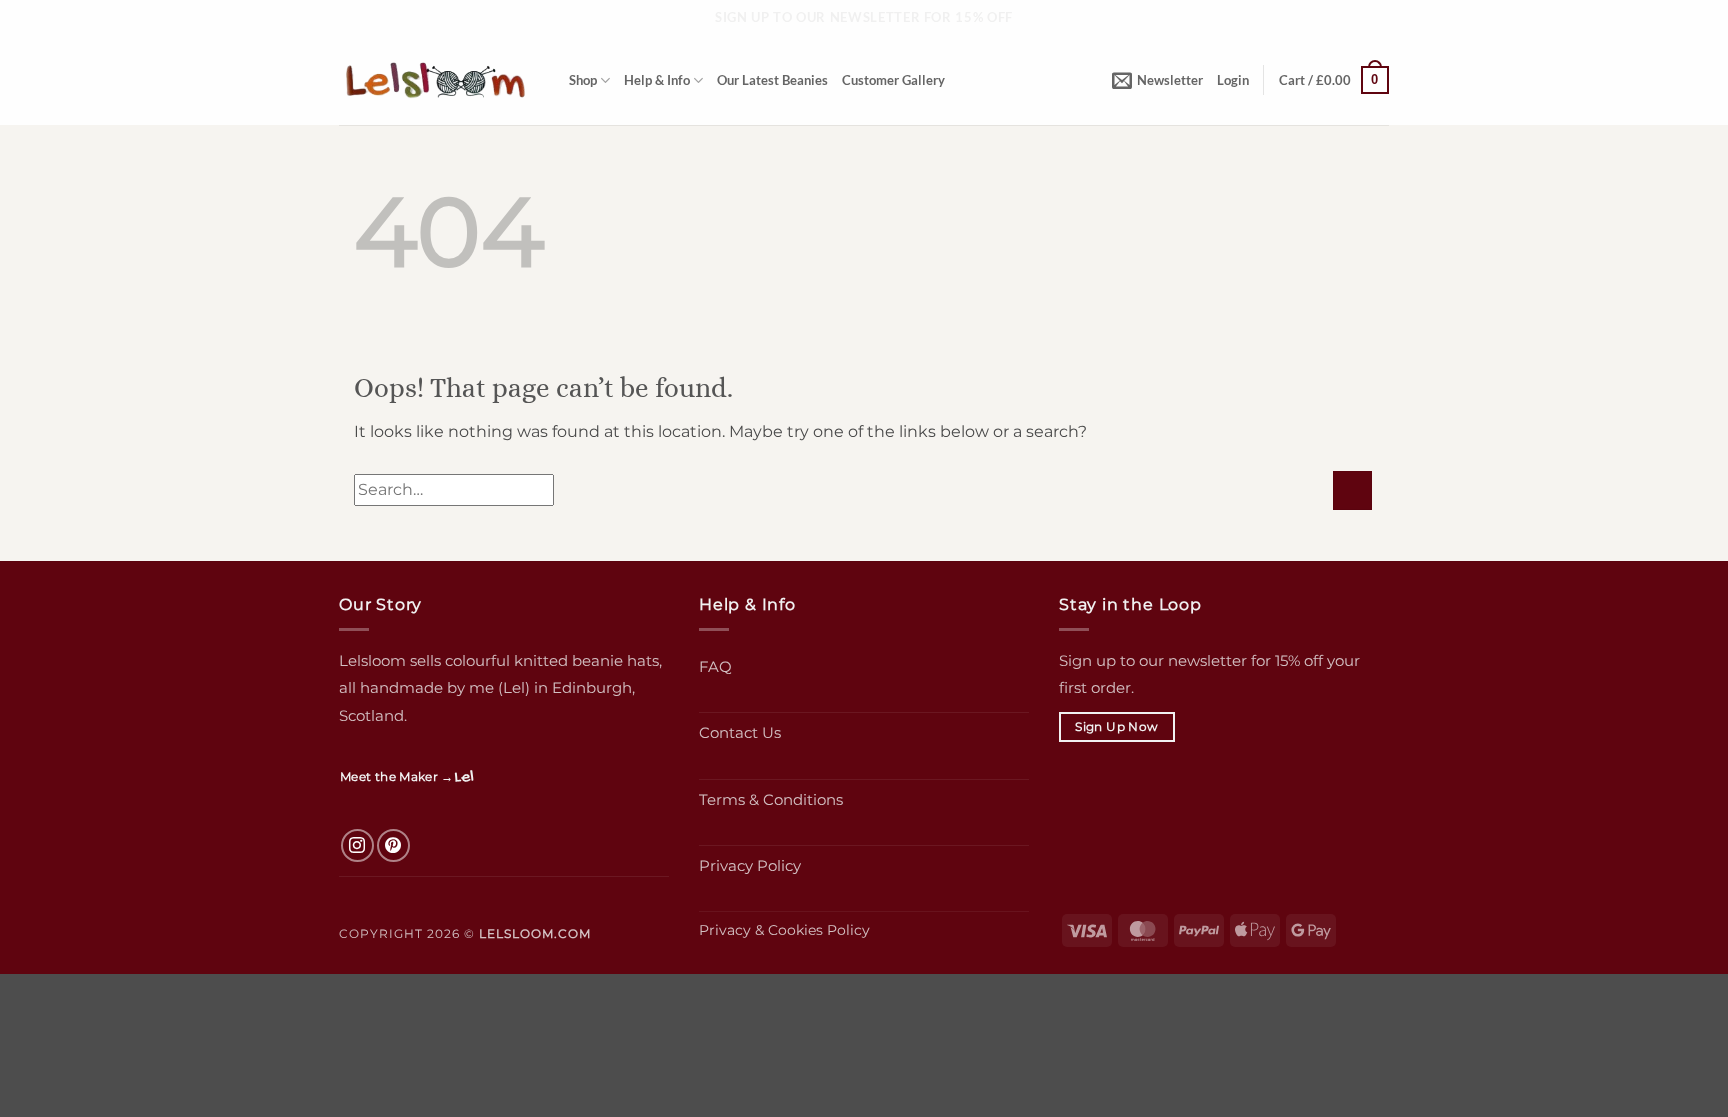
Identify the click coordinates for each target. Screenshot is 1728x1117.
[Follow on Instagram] (357, 845)
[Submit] (1352, 490)
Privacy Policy (750, 865)
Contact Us (740, 732)
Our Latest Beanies (772, 80)
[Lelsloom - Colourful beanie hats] (439, 80)
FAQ (715, 666)
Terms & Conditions (771, 799)
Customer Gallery (893, 80)
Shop (583, 80)
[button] (1157, 80)
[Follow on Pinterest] (393, 845)
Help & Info (657, 80)
